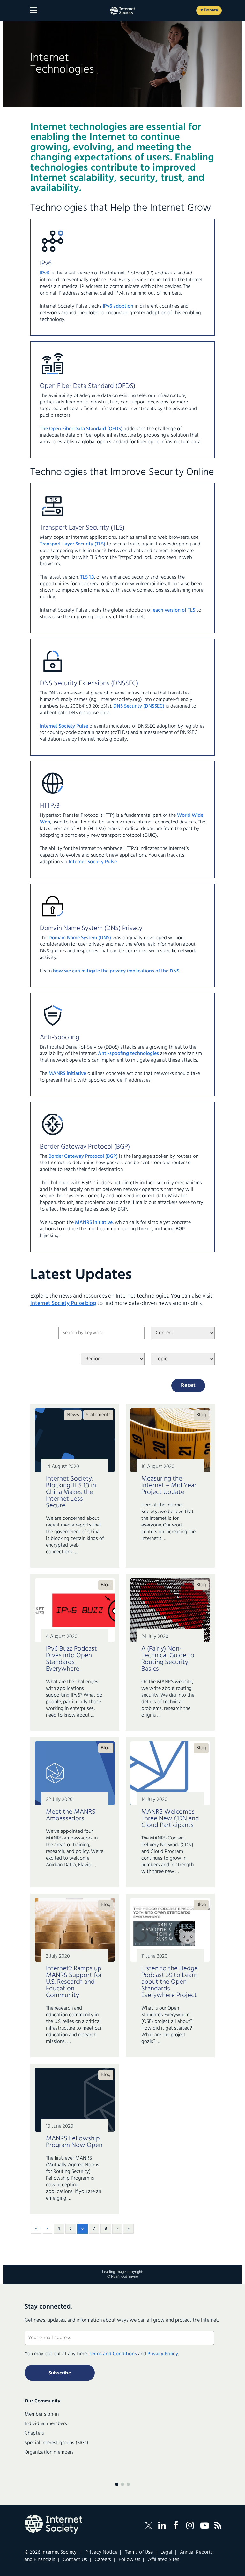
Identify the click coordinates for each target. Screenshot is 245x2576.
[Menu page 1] (117, 2484)
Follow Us (130, 2560)
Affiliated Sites (164, 2560)
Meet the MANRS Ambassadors (71, 1815)
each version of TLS (174, 610)
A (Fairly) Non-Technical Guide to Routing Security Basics (168, 1659)
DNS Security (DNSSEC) (139, 706)
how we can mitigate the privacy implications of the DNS (116, 971)
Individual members (46, 2424)
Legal (166, 2552)
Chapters (34, 2433)
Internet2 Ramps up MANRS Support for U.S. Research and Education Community (74, 1982)
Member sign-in (42, 2414)
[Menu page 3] (128, 2484)
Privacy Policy (163, 2354)
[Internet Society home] (122, 11)
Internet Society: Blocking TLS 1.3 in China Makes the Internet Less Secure (71, 1492)
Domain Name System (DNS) (80, 938)
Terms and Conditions (113, 2354)
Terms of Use (139, 2552)
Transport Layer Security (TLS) (73, 544)
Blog (201, 1415)
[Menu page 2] (122, 2484)
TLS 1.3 (87, 577)
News (73, 1415)
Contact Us (75, 2560)
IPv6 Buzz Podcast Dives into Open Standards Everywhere (71, 1659)
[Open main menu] (33, 10)
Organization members (49, 2452)
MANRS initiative (67, 1074)
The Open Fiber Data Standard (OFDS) (81, 429)
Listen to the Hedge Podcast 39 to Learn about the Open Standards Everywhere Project (170, 1982)
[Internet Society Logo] (53, 2524)
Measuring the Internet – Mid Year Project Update (169, 1486)
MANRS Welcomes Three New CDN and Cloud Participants (170, 1819)
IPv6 (45, 273)
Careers (103, 2560)
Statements (98, 1415)
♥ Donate (209, 10)
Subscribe (60, 2373)
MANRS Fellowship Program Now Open (74, 2142)
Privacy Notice (101, 2552)
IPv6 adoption (117, 306)
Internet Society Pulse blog (63, 1303)
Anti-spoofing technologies (128, 1054)
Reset (188, 1386)
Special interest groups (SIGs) (56, 2443)
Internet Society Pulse (65, 726)
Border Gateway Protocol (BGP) (83, 1156)
